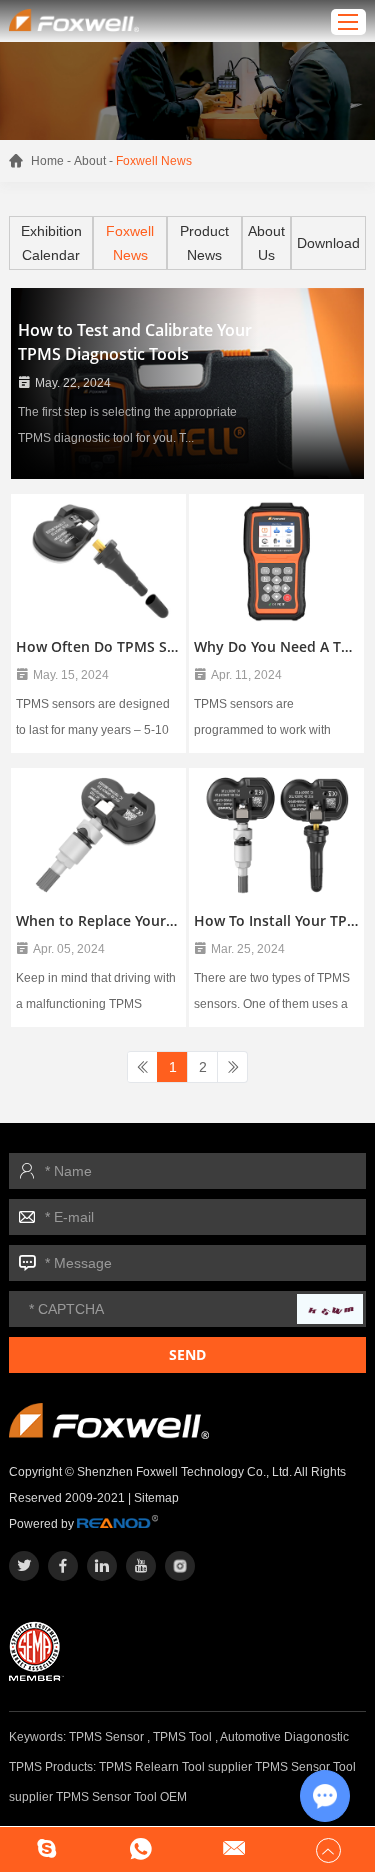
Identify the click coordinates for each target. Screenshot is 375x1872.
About (90, 161)
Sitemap (156, 1498)
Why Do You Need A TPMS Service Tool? (276, 646)
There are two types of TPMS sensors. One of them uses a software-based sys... (272, 994)
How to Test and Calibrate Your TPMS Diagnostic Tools (135, 342)
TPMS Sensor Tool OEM (121, 1797)
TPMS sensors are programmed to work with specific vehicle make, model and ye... (272, 720)
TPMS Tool (182, 1737)
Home (47, 161)
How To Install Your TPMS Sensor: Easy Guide (276, 920)
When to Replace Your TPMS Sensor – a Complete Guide (98, 920)
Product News (204, 243)
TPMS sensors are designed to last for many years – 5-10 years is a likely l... (93, 720)
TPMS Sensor (106, 1737)
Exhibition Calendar (51, 243)
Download (328, 243)
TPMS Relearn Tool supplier (175, 1767)
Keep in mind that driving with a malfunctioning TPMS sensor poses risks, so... (96, 994)
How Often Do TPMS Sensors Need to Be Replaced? (98, 646)
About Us (266, 243)
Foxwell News (130, 243)
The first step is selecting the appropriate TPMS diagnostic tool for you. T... (127, 424)
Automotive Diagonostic (284, 1737)
